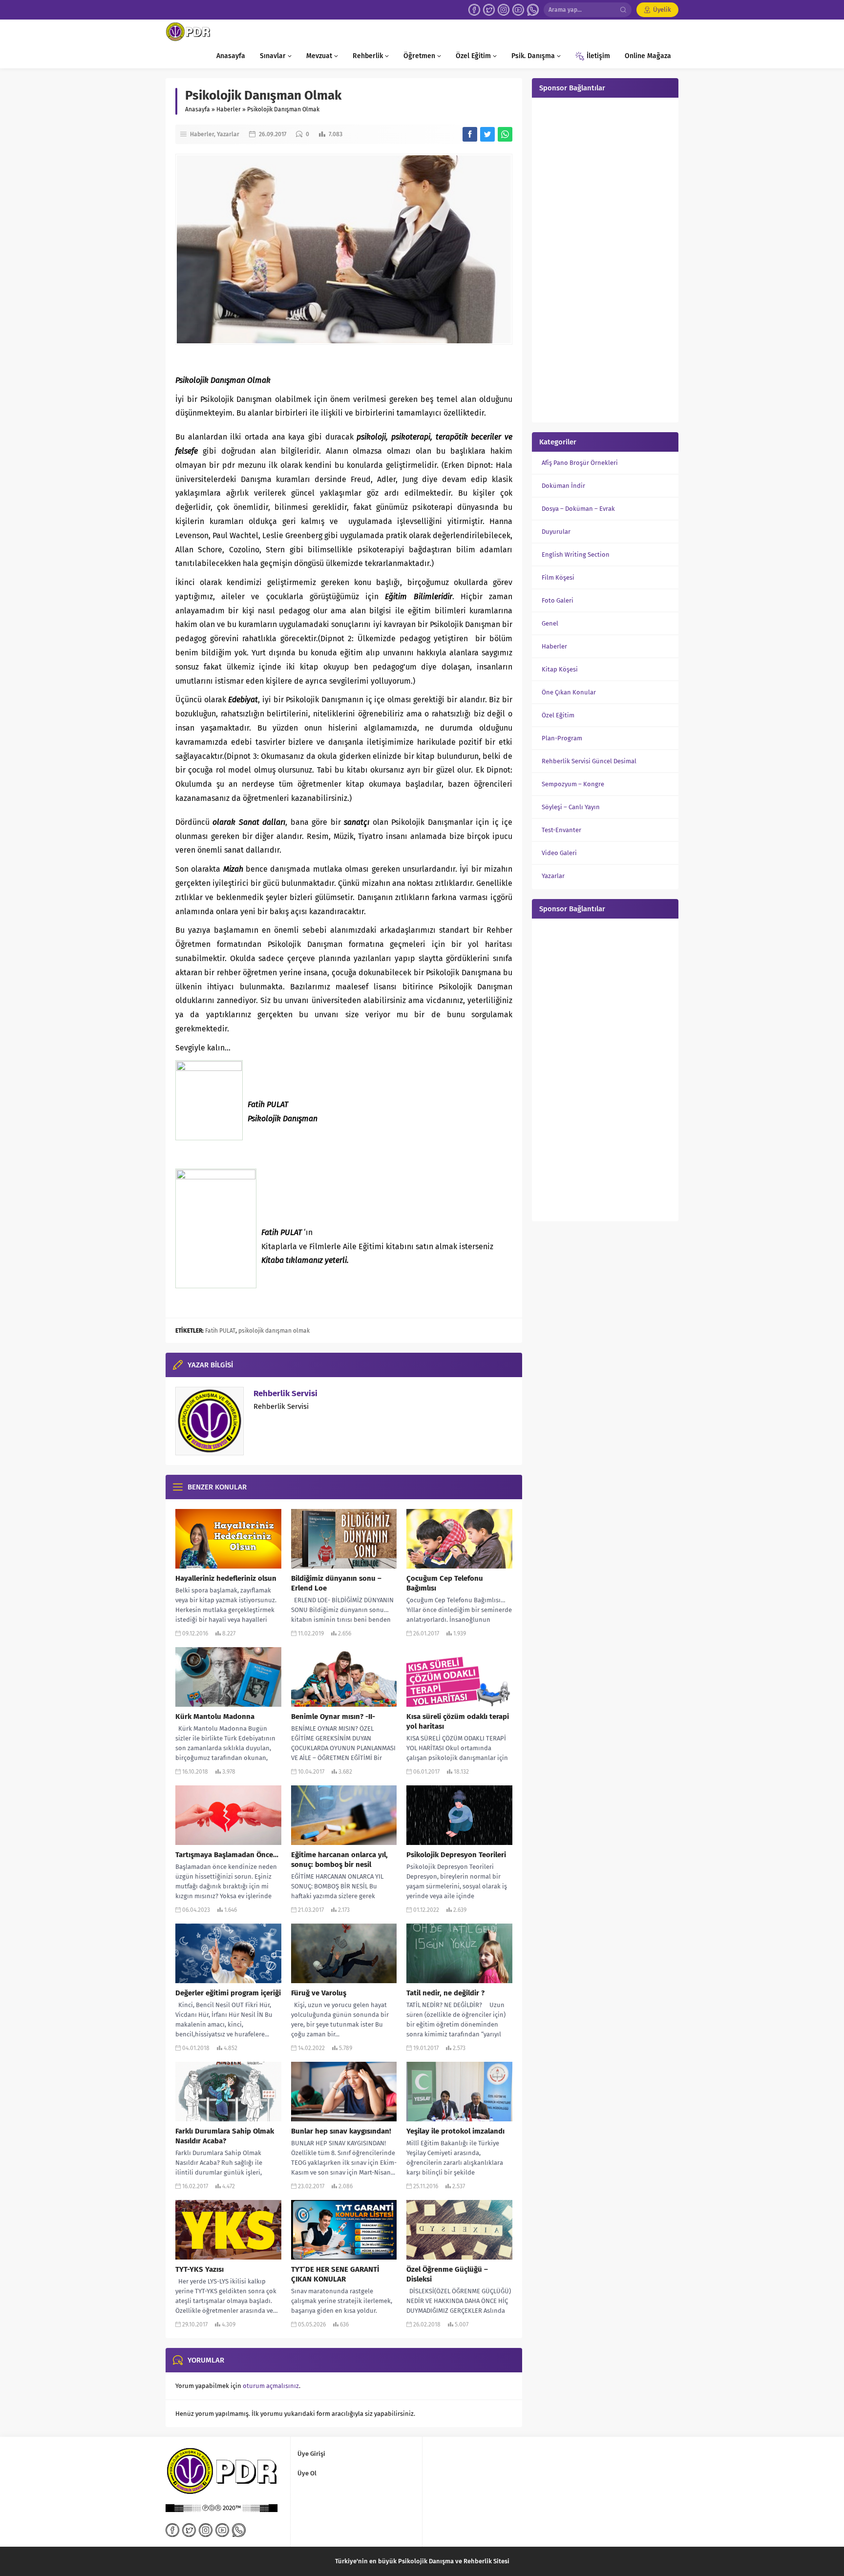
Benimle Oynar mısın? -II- (333, 1717)
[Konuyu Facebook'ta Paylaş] (470, 134)
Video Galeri (559, 853)
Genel (550, 623)
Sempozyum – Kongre (573, 784)
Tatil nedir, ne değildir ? (445, 1993)
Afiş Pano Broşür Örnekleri (580, 463)
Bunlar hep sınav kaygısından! (341, 2131)
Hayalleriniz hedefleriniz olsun (226, 1578)
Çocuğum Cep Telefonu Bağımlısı (445, 1583)
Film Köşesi (558, 577)
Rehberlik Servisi (285, 1393)
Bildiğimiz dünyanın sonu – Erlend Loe (336, 1583)
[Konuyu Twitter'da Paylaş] (487, 134)
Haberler (229, 109)
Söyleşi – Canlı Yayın (571, 807)
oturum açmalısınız (271, 2386)
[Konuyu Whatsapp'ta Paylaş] (505, 134)
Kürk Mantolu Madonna (215, 1717)
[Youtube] (518, 10)
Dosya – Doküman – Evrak (578, 509)
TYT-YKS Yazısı (200, 2269)
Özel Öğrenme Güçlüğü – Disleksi (447, 2274)
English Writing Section (576, 555)
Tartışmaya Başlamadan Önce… (227, 1855)
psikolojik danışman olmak (274, 1331)
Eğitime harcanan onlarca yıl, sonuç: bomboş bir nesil (339, 1860)
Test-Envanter (561, 830)
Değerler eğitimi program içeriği (228, 1993)
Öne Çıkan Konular (569, 692)
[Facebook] (474, 10)
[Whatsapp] (533, 10)
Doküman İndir (563, 486)
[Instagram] (504, 10)
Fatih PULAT (220, 1331)
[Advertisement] (605, 259)
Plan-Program (562, 738)
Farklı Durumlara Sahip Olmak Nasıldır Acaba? (225, 2136)
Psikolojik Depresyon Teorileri (456, 1855)
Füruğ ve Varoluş (319, 1993)
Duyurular (556, 532)
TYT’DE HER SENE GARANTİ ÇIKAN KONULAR (335, 2274)
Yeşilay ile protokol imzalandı (455, 2131)
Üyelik (662, 10)
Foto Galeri (558, 600)
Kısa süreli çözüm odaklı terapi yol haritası (458, 1721)
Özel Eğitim (558, 715)
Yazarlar (228, 134)
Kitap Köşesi (560, 669)
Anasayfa (198, 109)
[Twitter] (489, 10)
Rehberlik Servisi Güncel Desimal (589, 761)
